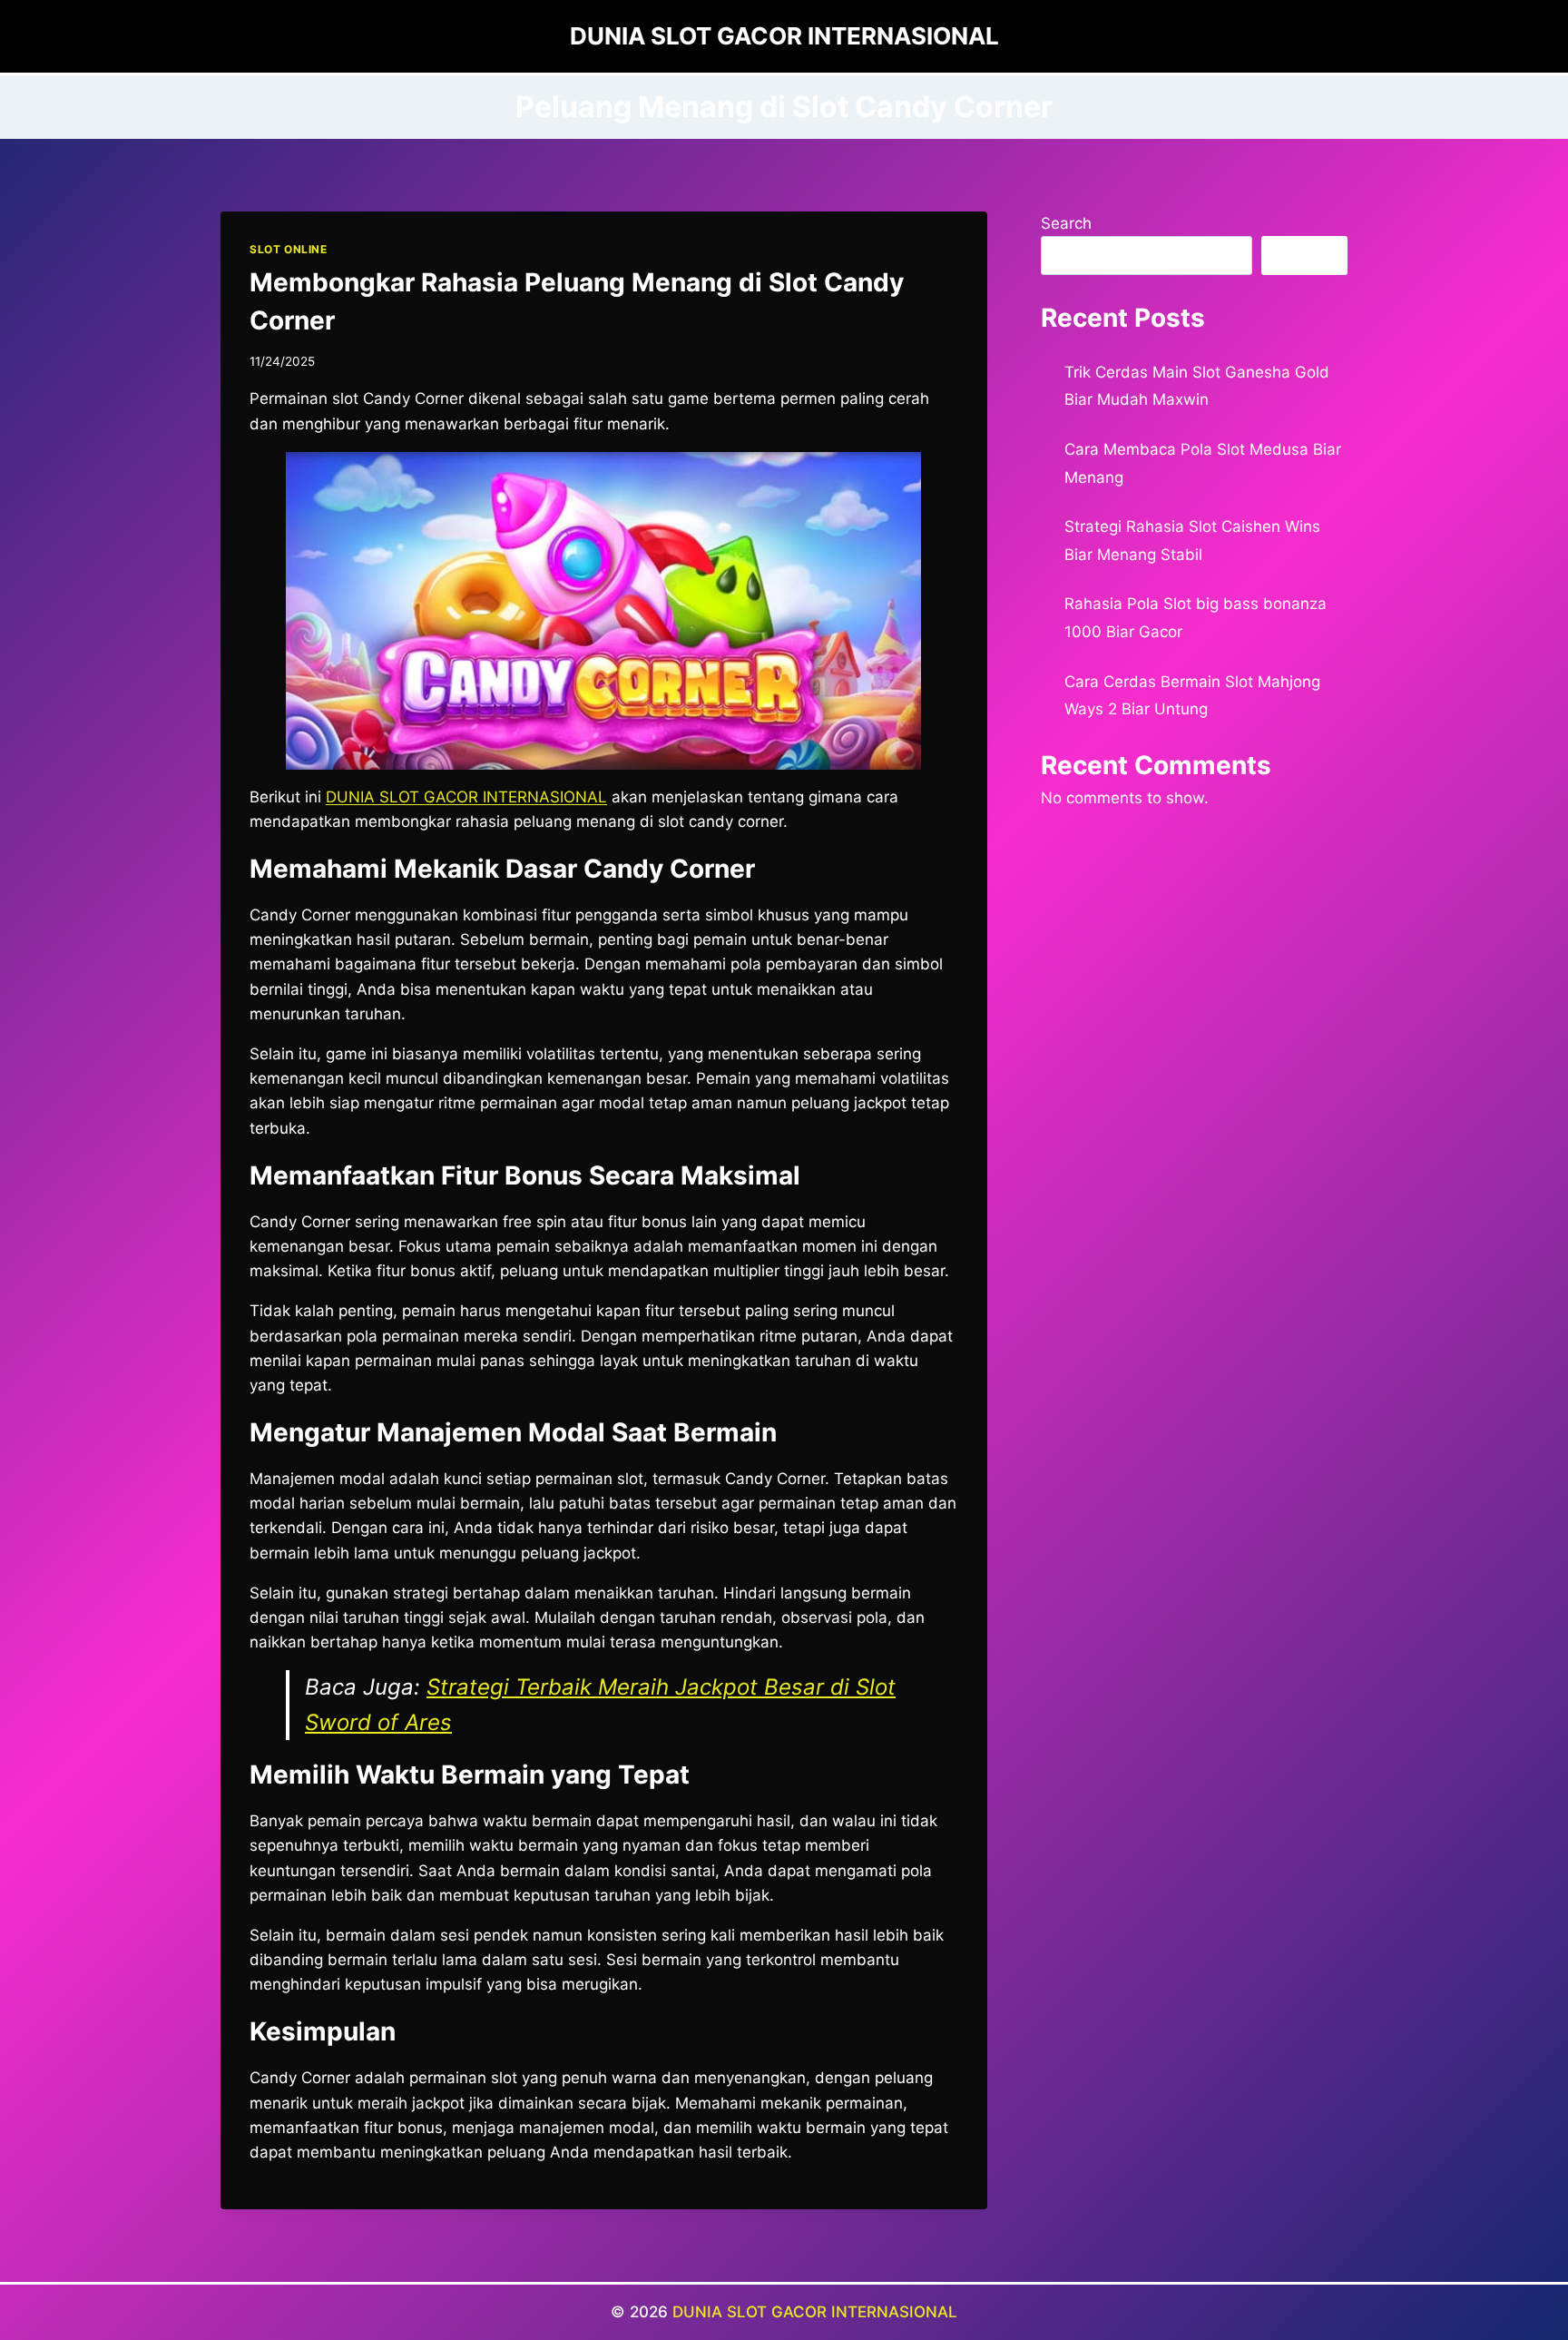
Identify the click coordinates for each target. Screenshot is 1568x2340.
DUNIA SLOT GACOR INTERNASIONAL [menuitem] (466, 797)
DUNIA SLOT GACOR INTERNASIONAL (815, 2312)
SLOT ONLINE (289, 249)
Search (1066, 223)
